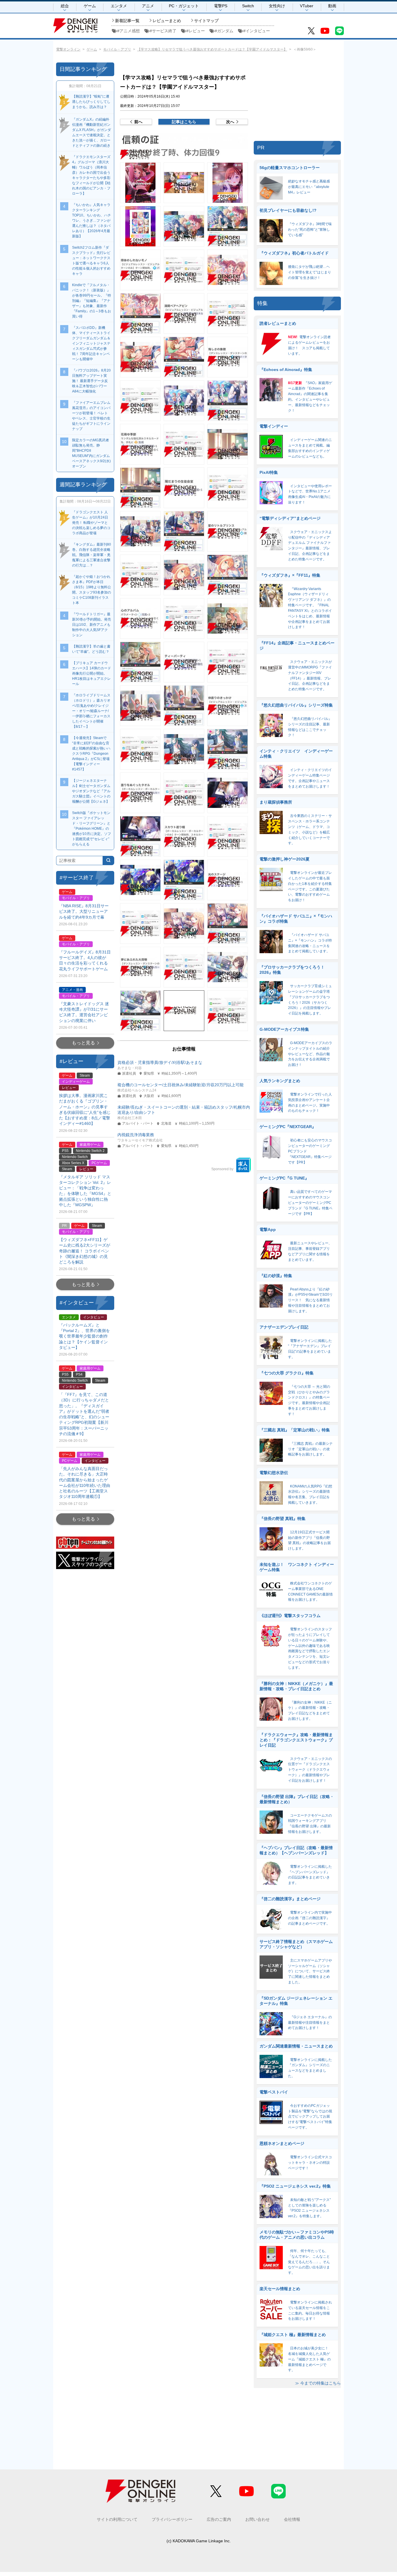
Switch (248, 6)
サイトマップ (206, 21)
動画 (332, 6)
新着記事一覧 (127, 21)
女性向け (277, 6)
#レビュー (196, 31)
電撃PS (221, 6)
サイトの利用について (117, 2519)
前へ (138, 122)
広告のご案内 (219, 2519)
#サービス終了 (163, 31)
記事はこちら (184, 122)
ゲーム (90, 6)
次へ (230, 122)
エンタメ (119, 6)
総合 (65, 6)
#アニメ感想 (128, 31)
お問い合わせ (257, 2519)
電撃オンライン (68, 49)
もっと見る (83, 1043)
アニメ (148, 6)
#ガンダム (224, 31)
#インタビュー (257, 31)
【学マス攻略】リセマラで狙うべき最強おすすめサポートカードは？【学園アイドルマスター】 (212, 49)
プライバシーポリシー (172, 2519)
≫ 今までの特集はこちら (318, 2383)
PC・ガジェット (184, 6)
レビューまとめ (167, 21)
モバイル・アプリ (117, 49)
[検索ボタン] (108, 861)
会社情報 (292, 2519)
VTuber (307, 6)
